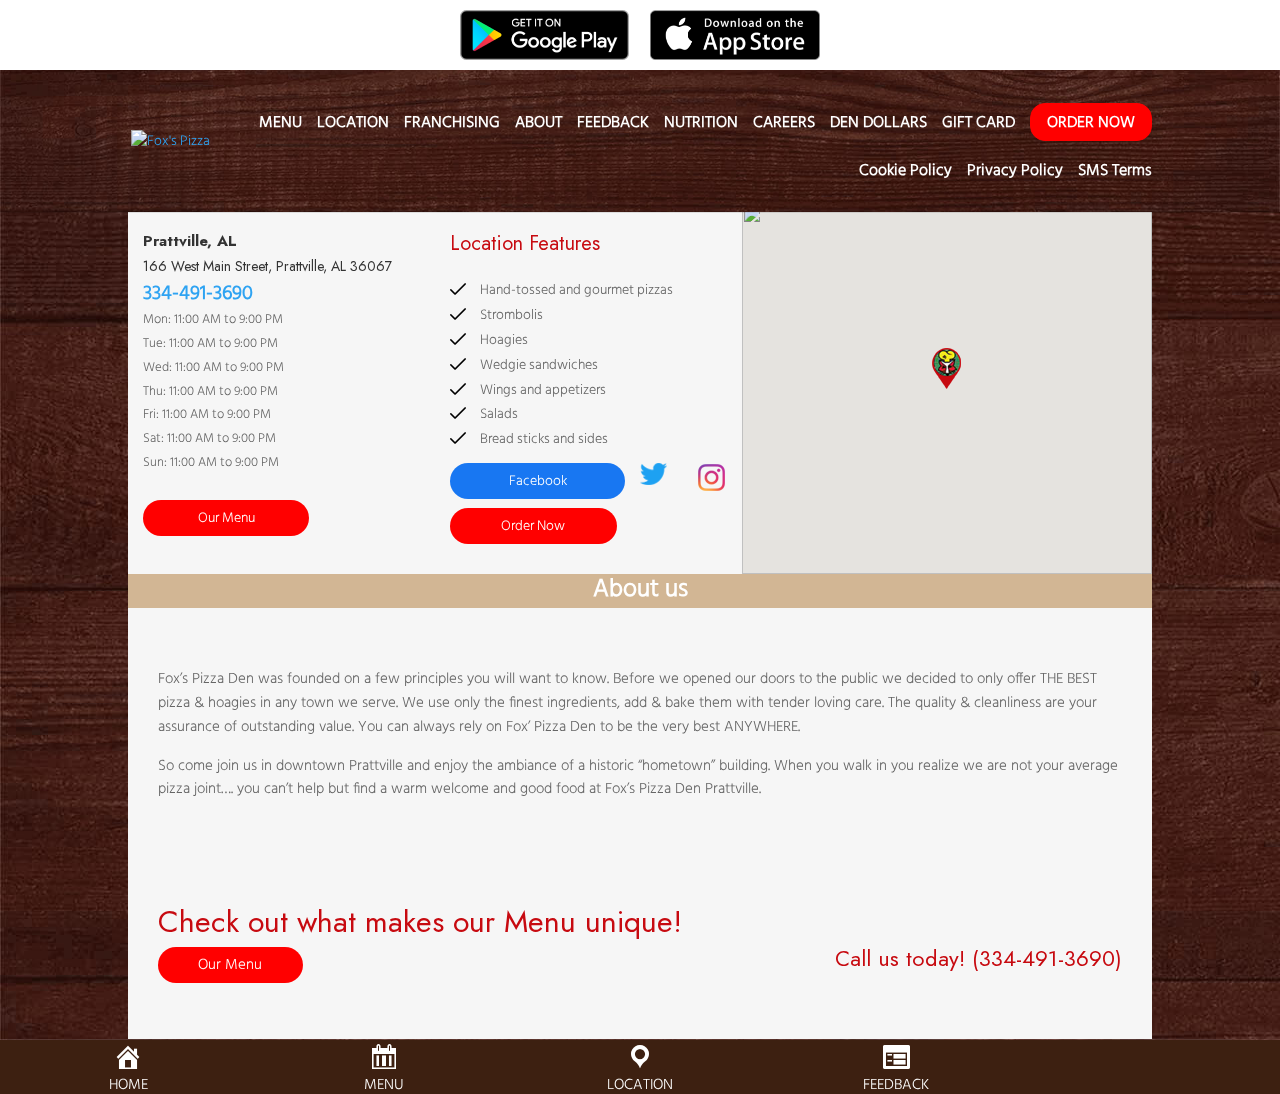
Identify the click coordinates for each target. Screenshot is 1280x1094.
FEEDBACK (613, 126)
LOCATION (353, 126)
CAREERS (784, 126)
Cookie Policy (905, 174)
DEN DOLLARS (878, 126)
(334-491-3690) (1047, 958)
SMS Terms (1115, 174)
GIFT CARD (978, 126)
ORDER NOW (1091, 123)
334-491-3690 (198, 294)
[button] (946, 368)
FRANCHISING (452, 126)
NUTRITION (701, 126)
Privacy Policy (1015, 174)
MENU (280, 126)
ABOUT (538, 126)
